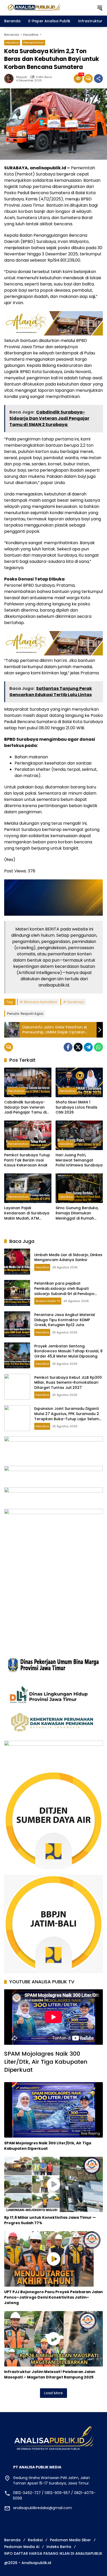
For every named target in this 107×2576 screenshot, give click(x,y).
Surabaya (76, 1002)
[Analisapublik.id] (48, 8)
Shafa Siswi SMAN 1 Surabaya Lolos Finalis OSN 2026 (76, 1107)
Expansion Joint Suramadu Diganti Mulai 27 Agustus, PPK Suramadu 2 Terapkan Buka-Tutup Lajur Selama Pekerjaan (68, 1416)
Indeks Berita (59, 2547)
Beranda (12, 2540)
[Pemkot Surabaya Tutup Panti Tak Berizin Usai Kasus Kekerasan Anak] (28, 1135)
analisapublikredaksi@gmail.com (42, 2508)
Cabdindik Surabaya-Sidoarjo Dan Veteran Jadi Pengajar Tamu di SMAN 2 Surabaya (25, 1107)
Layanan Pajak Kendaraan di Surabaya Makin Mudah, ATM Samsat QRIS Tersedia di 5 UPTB (27, 1213)
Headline (12, 43)
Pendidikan (16, 1091)
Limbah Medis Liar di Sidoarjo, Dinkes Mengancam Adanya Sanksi (68, 1257)
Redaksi (35, 2540)
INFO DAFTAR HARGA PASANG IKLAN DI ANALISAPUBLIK (53, 2553)
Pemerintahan (34, 43)
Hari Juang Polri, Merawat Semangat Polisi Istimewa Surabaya (79, 1160)
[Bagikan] (98, 79)
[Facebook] (68, 1047)
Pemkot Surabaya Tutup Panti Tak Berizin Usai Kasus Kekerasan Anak (27, 1160)
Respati (22, 77)
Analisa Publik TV (48, 1301)
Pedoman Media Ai (22, 2547)
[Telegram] (88, 1047)
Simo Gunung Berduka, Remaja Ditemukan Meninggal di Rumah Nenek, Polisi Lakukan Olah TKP (77, 1213)
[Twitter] (78, 1047)
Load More (53, 2393)
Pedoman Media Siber (70, 2540)
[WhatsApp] (98, 1047)
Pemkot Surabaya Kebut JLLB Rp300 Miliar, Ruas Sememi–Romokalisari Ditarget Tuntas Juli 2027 (68, 1382)
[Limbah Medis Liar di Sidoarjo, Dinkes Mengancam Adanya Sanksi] (17, 1262)
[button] (100, 8)
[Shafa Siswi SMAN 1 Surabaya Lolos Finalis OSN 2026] (79, 1082)
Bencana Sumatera (40, 1002)
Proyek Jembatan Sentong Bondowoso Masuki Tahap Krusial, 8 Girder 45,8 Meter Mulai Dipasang (68, 1351)
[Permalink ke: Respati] (10, 79)
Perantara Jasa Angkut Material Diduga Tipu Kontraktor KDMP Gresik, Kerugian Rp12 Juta (65, 1320)
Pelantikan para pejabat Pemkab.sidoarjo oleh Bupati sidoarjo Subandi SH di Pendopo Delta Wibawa (64, 1291)
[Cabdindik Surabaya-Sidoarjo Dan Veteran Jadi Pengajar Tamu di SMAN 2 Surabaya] (28, 1082)
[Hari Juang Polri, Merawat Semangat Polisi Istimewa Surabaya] (79, 1135)
